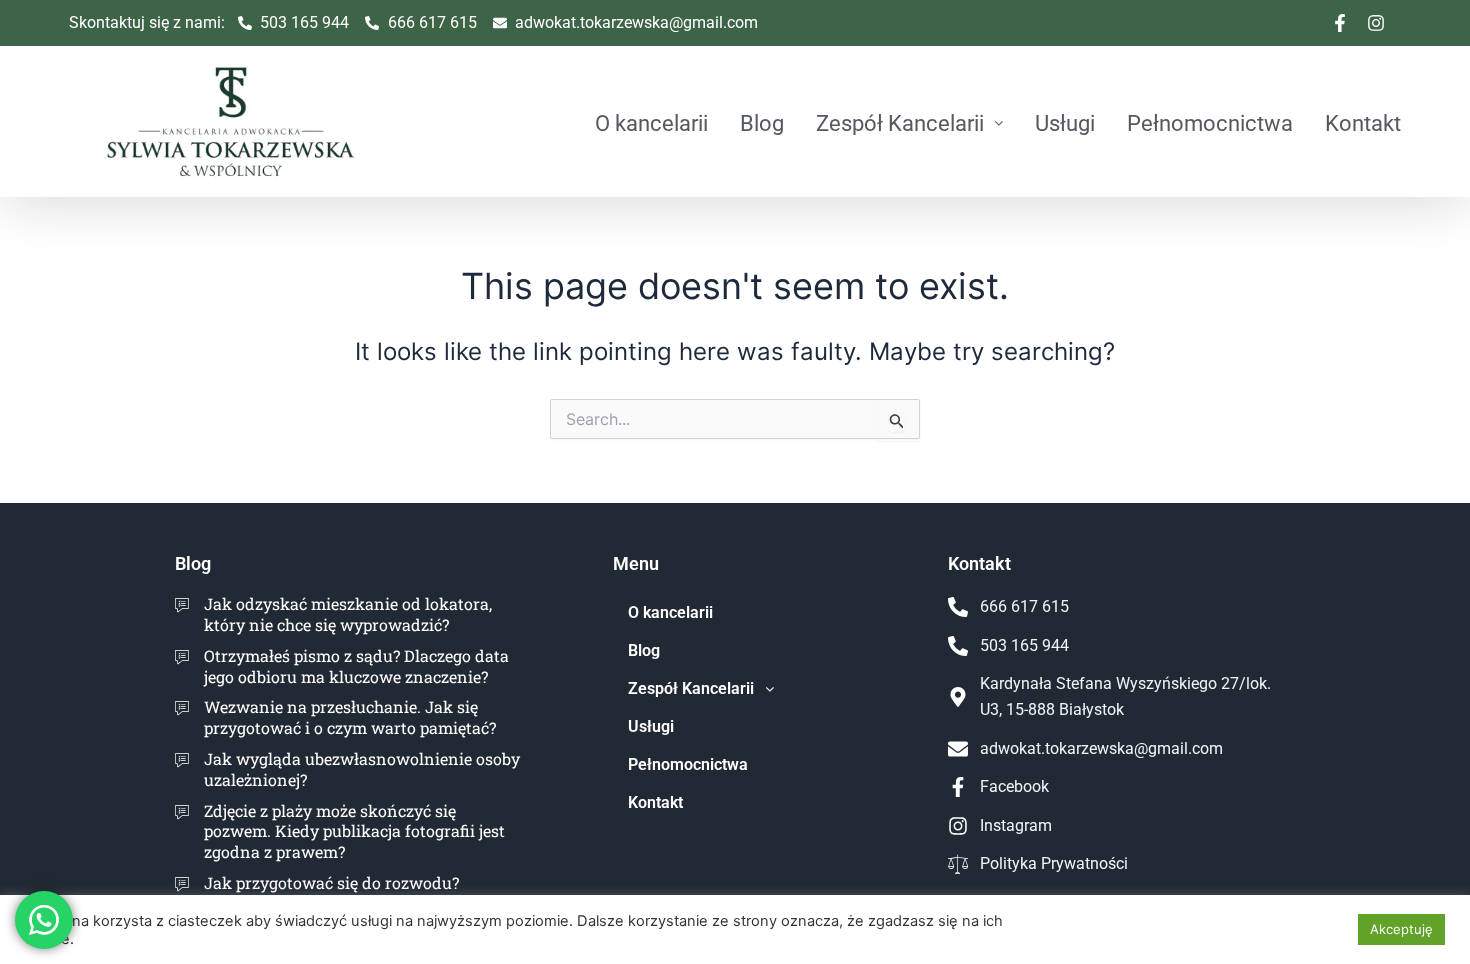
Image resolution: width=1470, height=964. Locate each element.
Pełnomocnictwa (1210, 123)
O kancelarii (651, 123)
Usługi (1065, 123)
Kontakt (1363, 123)
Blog (762, 123)
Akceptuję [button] (1401, 929)
